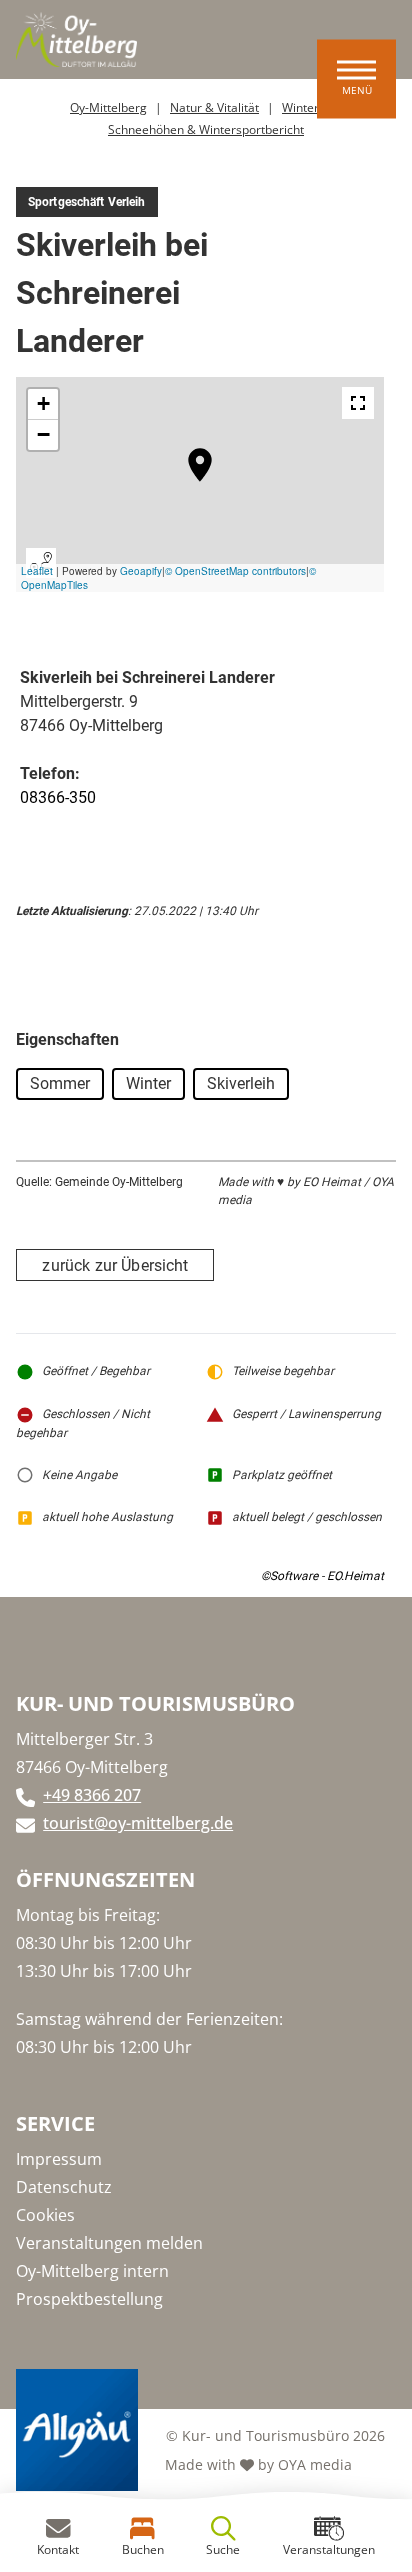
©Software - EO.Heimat (322, 1576)
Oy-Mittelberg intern (92, 2271)
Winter (300, 107)
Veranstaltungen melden (109, 2243)
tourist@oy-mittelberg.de (138, 1823)
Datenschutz (64, 2187)
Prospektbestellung (89, 2299)
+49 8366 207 (92, 1795)
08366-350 (58, 797)
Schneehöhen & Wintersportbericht (206, 129)
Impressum (59, 2159)
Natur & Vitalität (214, 107)
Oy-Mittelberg (108, 107)
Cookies (45, 2215)
